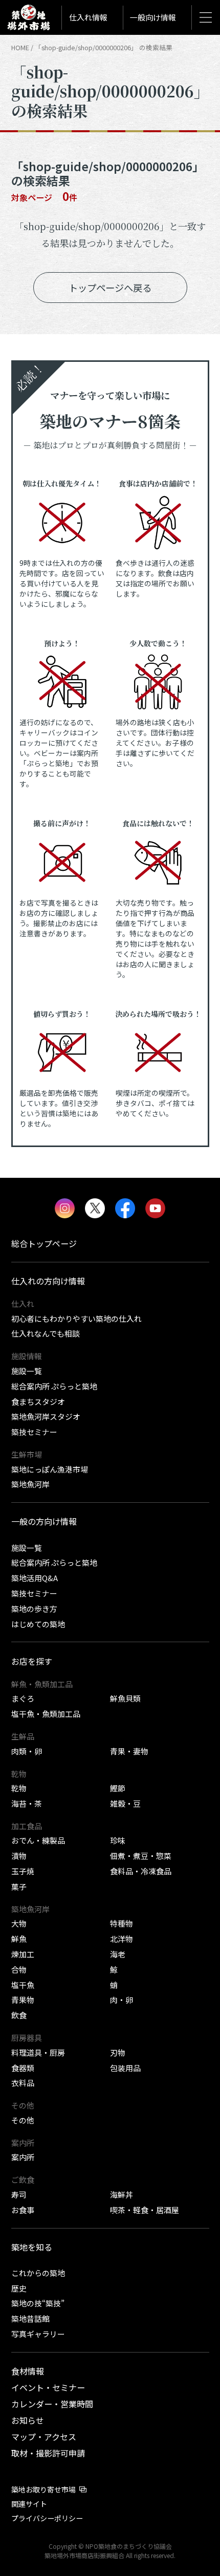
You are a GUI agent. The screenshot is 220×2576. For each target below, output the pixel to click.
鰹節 (118, 1788)
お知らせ (28, 2420)
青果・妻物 (129, 1751)
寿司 (19, 2194)
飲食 (19, 2015)
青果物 (23, 2000)
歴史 (19, 2288)
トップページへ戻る (110, 288)
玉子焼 (23, 1871)
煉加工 (23, 1954)
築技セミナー (34, 1432)
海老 (118, 1954)
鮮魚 (19, 1939)
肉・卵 (122, 2000)
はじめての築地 (38, 1624)
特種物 (122, 1923)
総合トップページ (44, 1243)
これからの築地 (38, 2273)
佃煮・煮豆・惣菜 (141, 1856)
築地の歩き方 (34, 1609)
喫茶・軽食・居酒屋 (145, 2210)
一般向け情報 (153, 17)
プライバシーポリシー (47, 2518)
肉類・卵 (27, 1751)
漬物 (19, 1856)
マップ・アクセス (44, 2437)
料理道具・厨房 (38, 2052)
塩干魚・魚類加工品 (46, 1714)
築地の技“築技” (38, 2303)
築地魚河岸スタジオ (46, 1416)
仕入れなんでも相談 (46, 1333)
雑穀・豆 (125, 1803)
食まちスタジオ (38, 1402)
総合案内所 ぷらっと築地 (54, 1386)
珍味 (118, 1840)
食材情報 (28, 2371)
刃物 (118, 2052)
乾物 (19, 1788)
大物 (19, 1923)
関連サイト (29, 2504)
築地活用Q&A (35, 1578)
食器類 (23, 2068)
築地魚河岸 (30, 1484)
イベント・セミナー (48, 2387)
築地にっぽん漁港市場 (50, 1469)
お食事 (23, 2210)
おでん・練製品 (38, 1840)
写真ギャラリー (38, 2334)
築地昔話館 (30, 2318)
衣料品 (23, 2083)
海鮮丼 (122, 2194)
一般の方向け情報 (44, 1521)
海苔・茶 (27, 1803)
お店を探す (32, 1661)
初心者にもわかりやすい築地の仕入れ (76, 1318)
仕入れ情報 (88, 17)
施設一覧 (27, 1371)
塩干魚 (23, 1985)
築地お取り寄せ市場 (43, 2489)
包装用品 (125, 2068)
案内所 (23, 2157)
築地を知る (32, 2247)
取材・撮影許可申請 (48, 2453)
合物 (19, 1969)
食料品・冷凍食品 (141, 1871)
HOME (20, 47)
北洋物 (122, 1939)
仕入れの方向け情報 (48, 1281)
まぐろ (23, 1698)
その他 (23, 2120)
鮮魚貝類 (125, 1698)
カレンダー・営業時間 (52, 2404)
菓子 (19, 1886)
